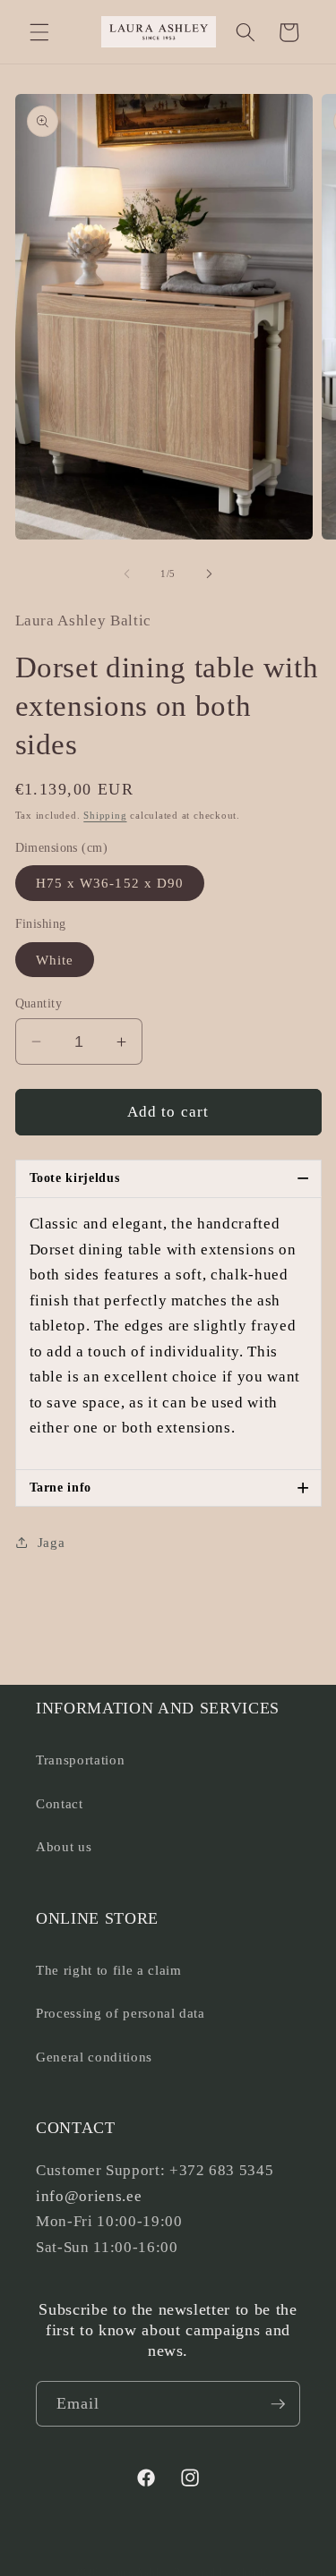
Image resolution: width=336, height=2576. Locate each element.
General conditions (94, 2057)
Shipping (105, 815)
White (55, 960)
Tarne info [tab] (170, 1488)
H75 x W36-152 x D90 (110, 883)
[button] (39, 32)
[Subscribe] (278, 2404)
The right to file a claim (109, 1970)
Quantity (39, 1003)
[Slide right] (210, 574)
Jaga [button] (52, 1542)
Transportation (80, 1760)
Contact (60, 1803)
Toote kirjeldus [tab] (170, 1178)
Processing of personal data (121, 2013)
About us (64, 1846)
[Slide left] (126, 574)
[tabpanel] (168, 1334)
